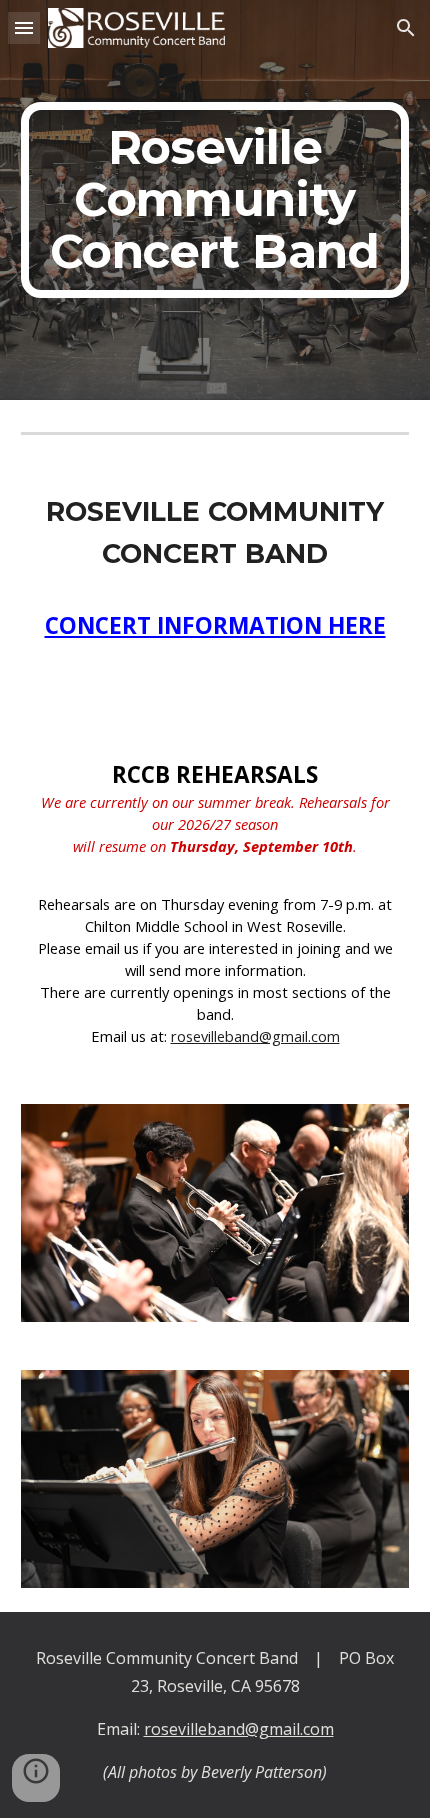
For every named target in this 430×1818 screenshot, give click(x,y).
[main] (215, 199)
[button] (24, 27)
